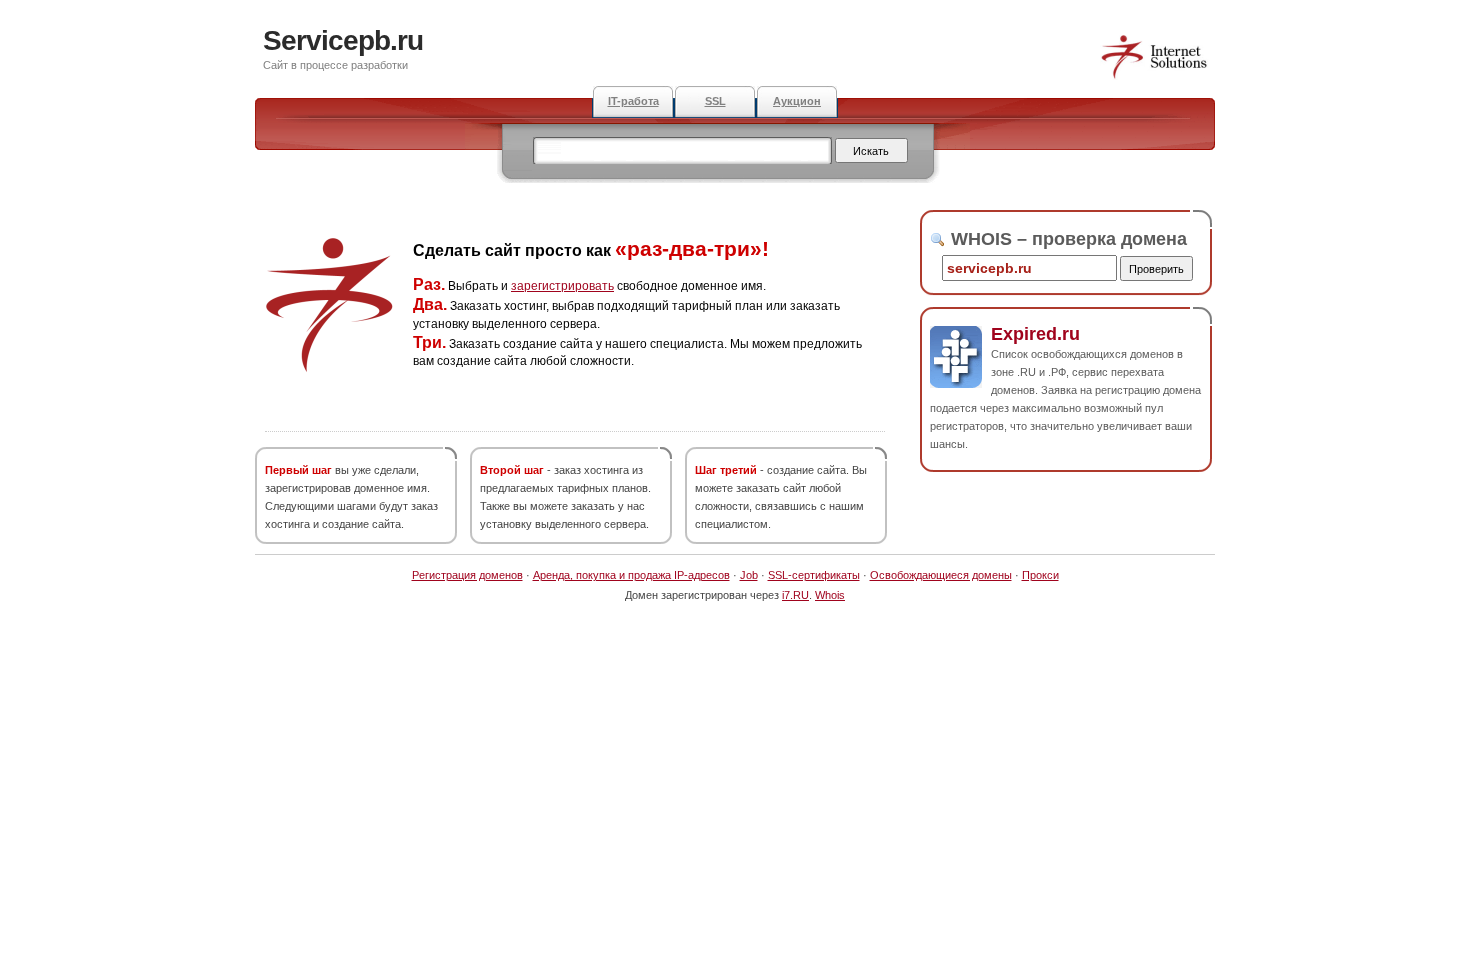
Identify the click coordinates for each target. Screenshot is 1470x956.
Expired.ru (1035, 334)
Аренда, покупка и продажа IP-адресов (631, 575)
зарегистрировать (562, 286)
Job (749, 575)
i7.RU (795, 595)
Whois (830, 595)
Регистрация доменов (467, 575)
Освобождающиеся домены (941, 575)
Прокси (1040, 575)
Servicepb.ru (343, 40)
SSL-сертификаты (814, 575)
